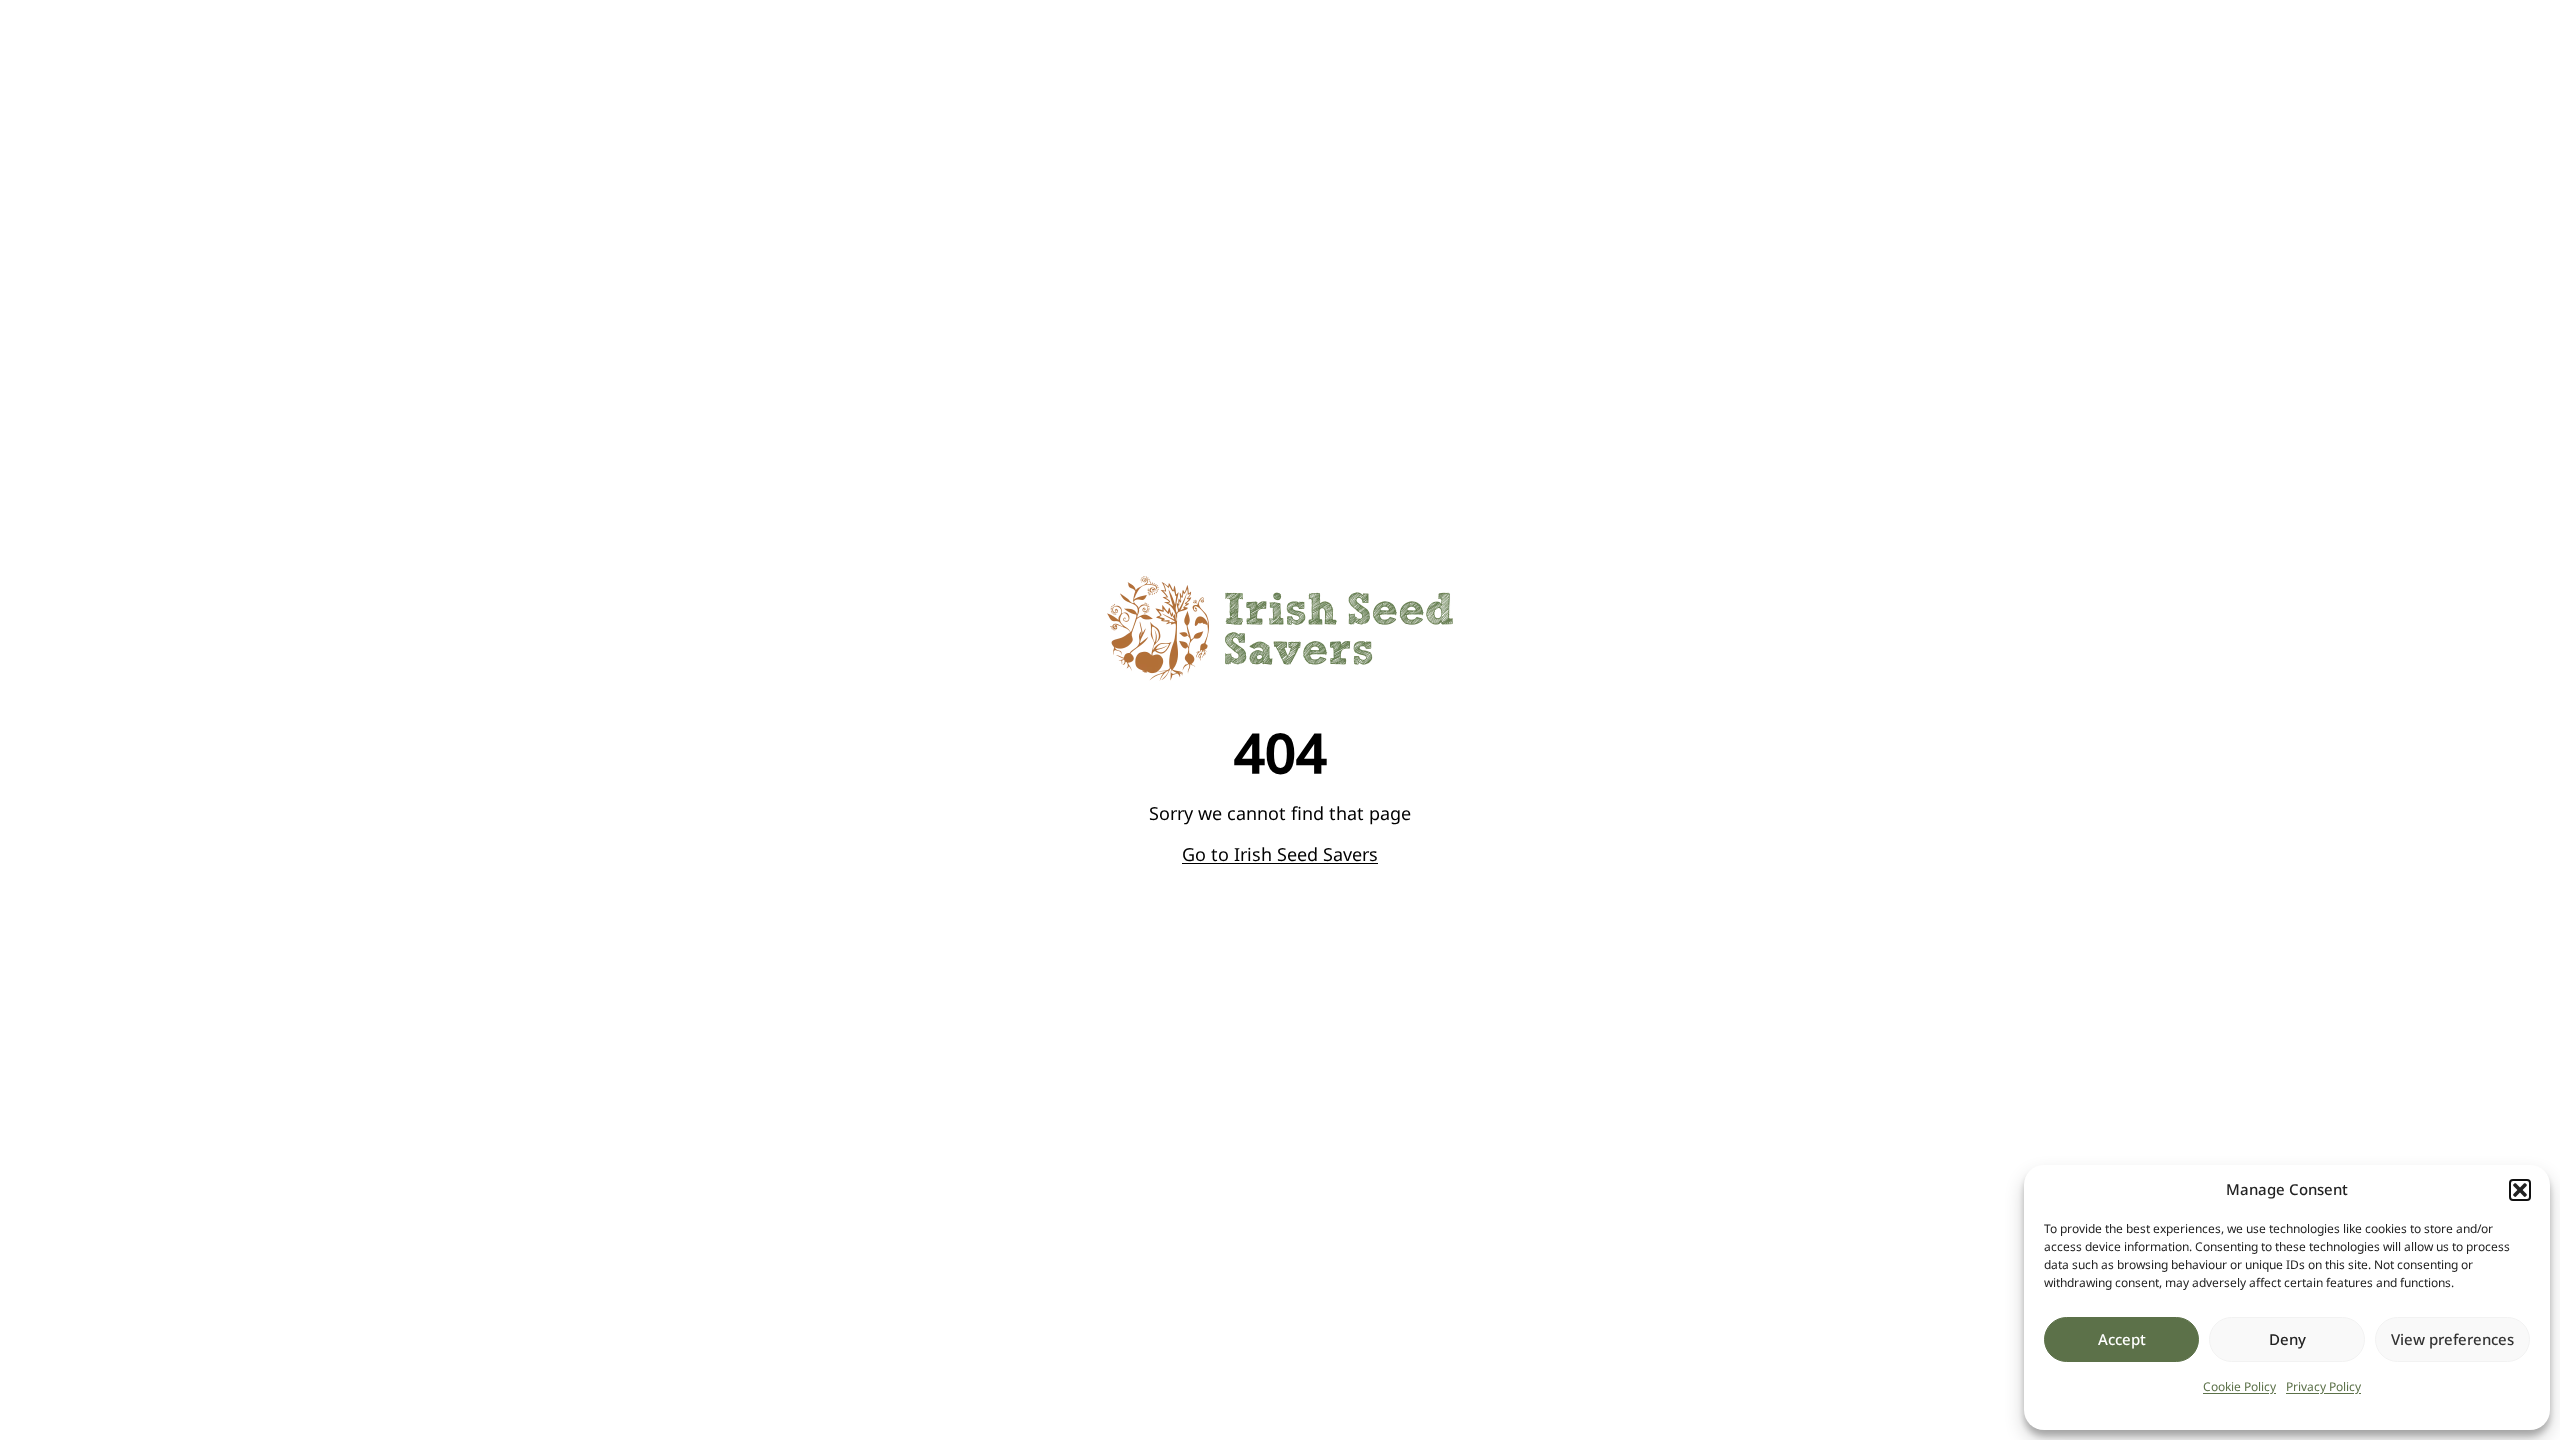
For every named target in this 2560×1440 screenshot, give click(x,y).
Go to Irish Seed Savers (1280, 854)
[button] (2520, 1190)
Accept (2122, 1339)
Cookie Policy (2239, 1386)
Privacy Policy (2323, 1386)
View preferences (2452, 1339)
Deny (2287, 1339)
